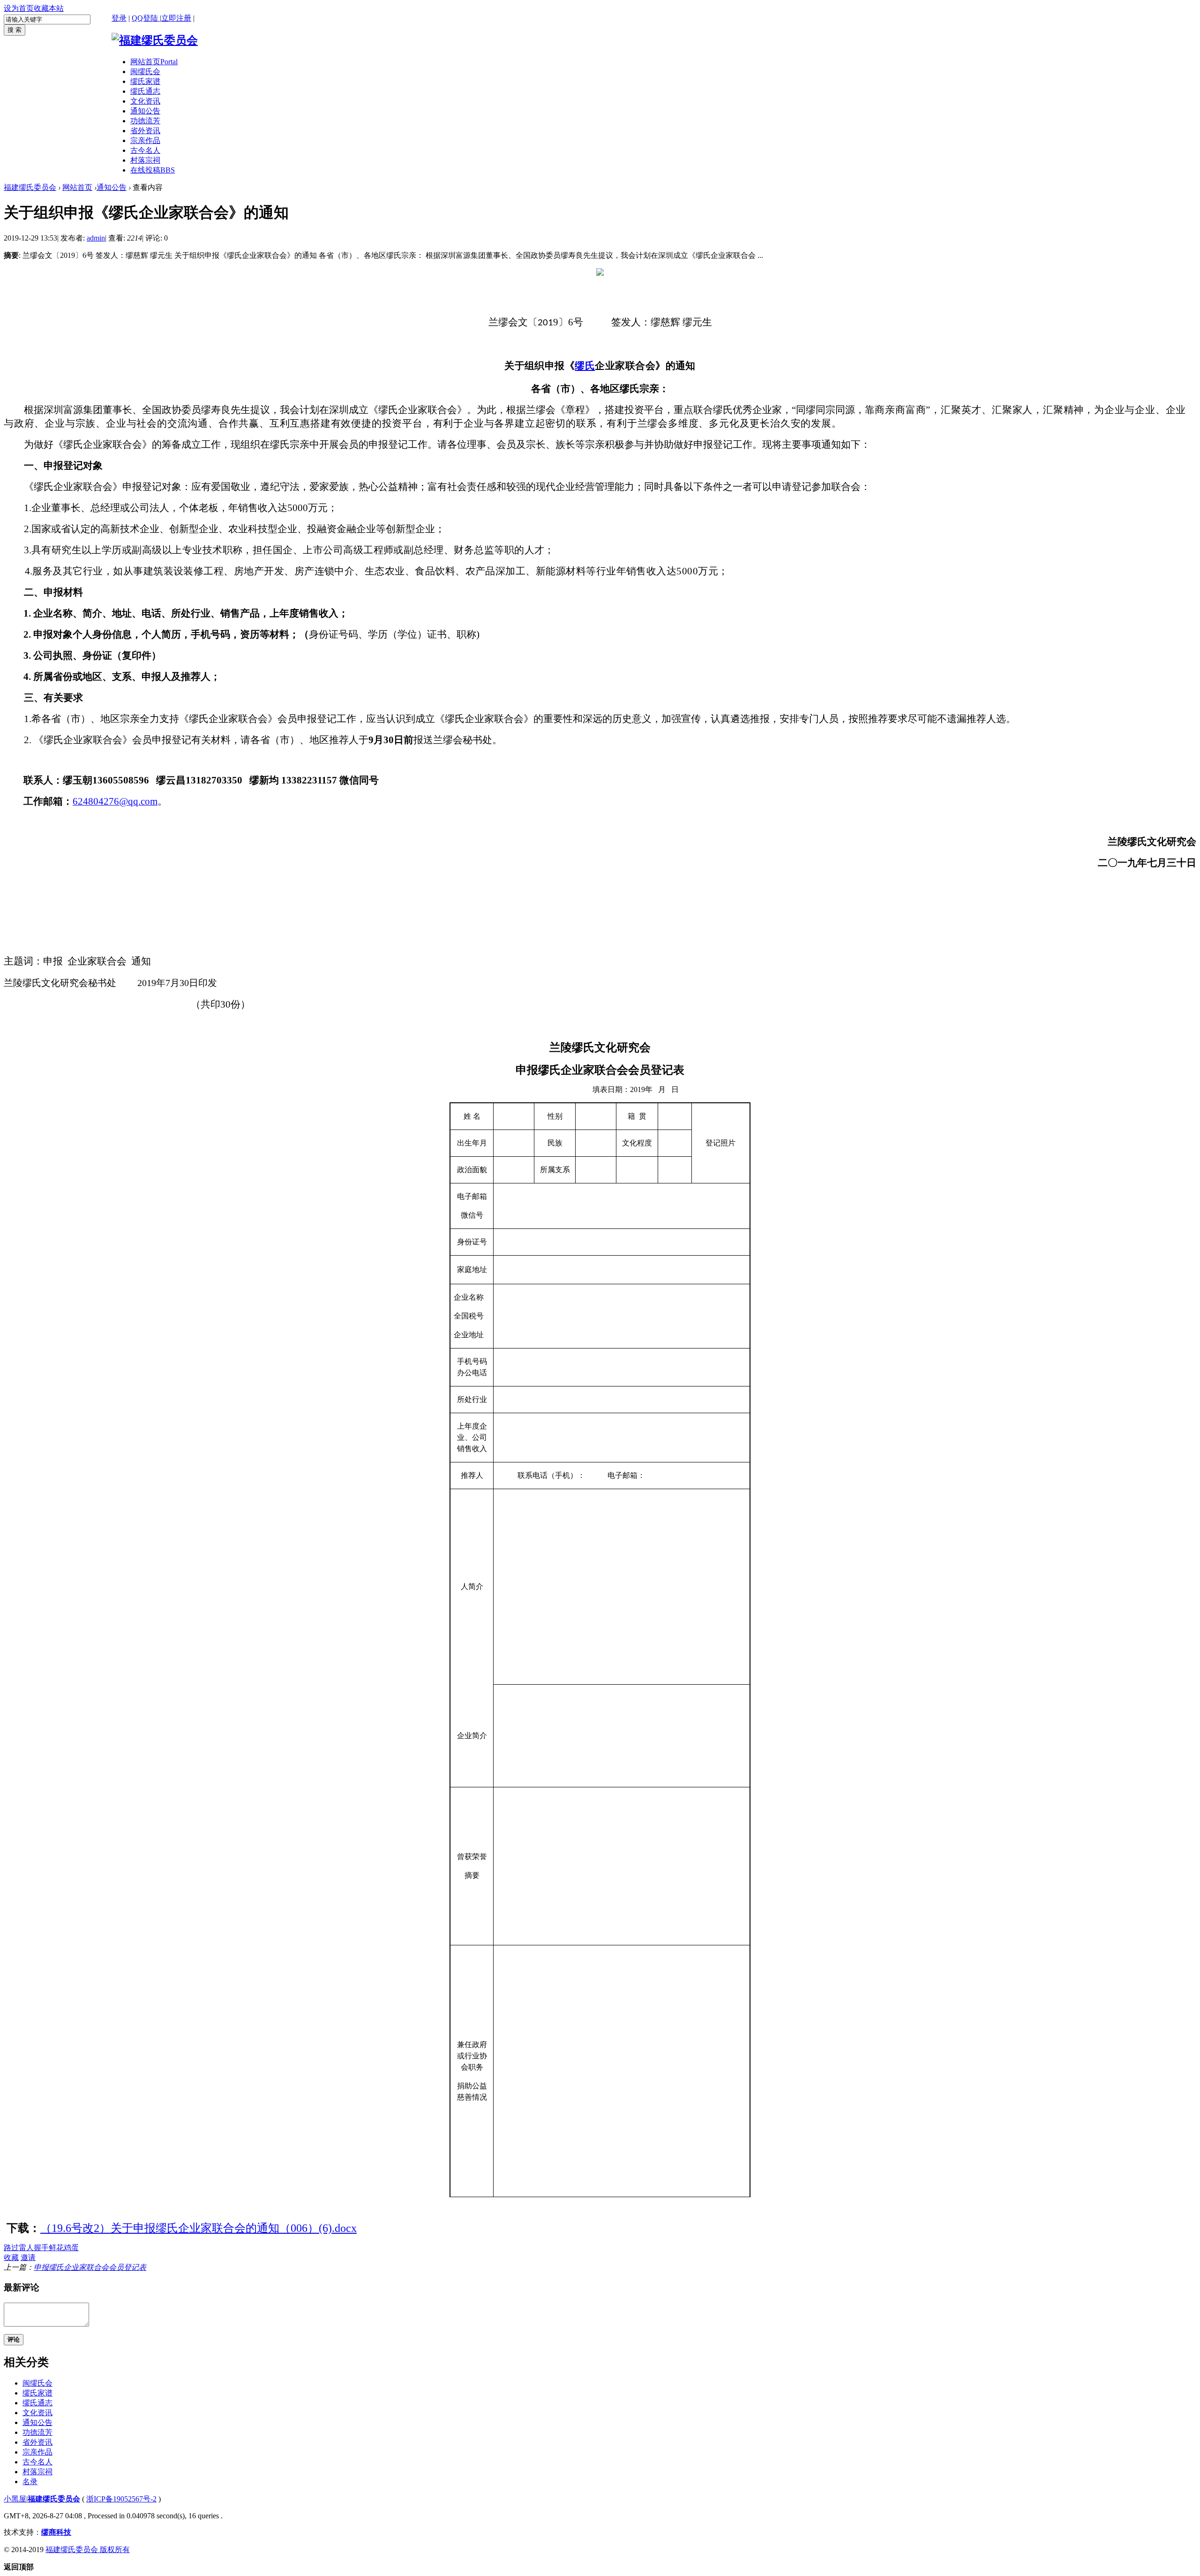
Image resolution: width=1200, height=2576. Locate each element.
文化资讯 (145, 101)
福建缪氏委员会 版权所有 (88, 2550)
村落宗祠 (145, 160)
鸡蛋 (71, 2248)
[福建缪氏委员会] (155, 40)
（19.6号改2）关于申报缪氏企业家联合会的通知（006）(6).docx (199, 2228)
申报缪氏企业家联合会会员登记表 (90, 2267)
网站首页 (154, 62)
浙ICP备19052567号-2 (121, 2499)
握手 (41, 2248)
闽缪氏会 (145, 72)
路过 (11, 2248)
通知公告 (145, 111)
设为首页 (19, 8)
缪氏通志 (145, 91)
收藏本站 (49, 8)
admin (96, 238)
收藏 (11, 2257)
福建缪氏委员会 (30, 187)
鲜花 (56, 2248)
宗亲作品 (145, 140)
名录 (30, 2482)
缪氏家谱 (145, 81)
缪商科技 (56, 2532)
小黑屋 (15, 2499)
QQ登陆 (146, 18)
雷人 (26, 2248)
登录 (119, 18)
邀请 (28, 2257)
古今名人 (145, 150)
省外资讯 (145, 131)
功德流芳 (145, 121)
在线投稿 (153, 170)
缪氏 (585, 366)
